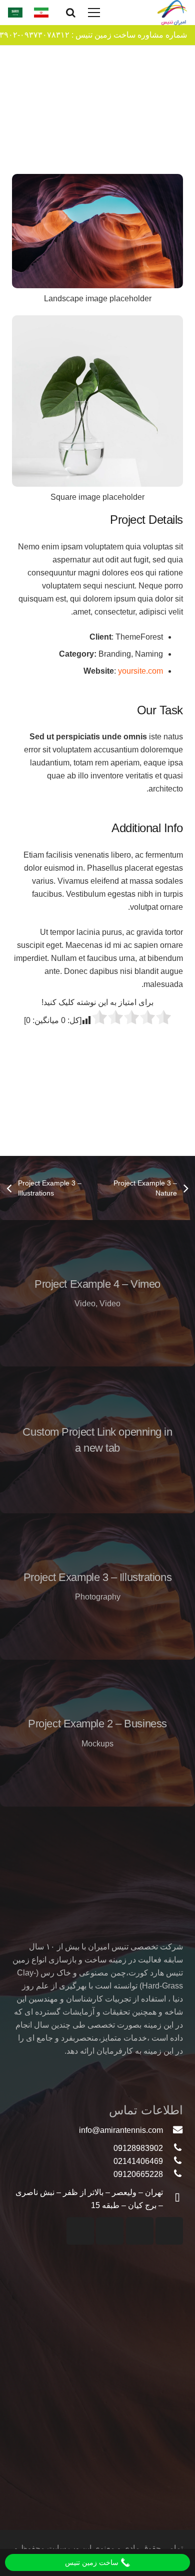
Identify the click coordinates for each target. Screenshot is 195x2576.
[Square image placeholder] (97, 414)
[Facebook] (110, 2231)
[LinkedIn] (80, 2231)
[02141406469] (173, 2161)
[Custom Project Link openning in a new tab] (97, 1440)
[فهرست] (94, 13)
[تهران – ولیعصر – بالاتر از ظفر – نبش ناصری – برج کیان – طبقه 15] (173, 2199)
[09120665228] (173, 2174)
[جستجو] (71, 13)
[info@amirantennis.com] (173, 2130)
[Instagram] (169, 2231)
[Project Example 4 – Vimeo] (97, 1294)
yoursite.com (140, 671)
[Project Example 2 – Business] (97, 1733)
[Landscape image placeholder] (97, 244)
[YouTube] (140, 2231)
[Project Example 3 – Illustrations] (97, 1587)
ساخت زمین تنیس (93, 2562)
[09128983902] (173, 2148)
